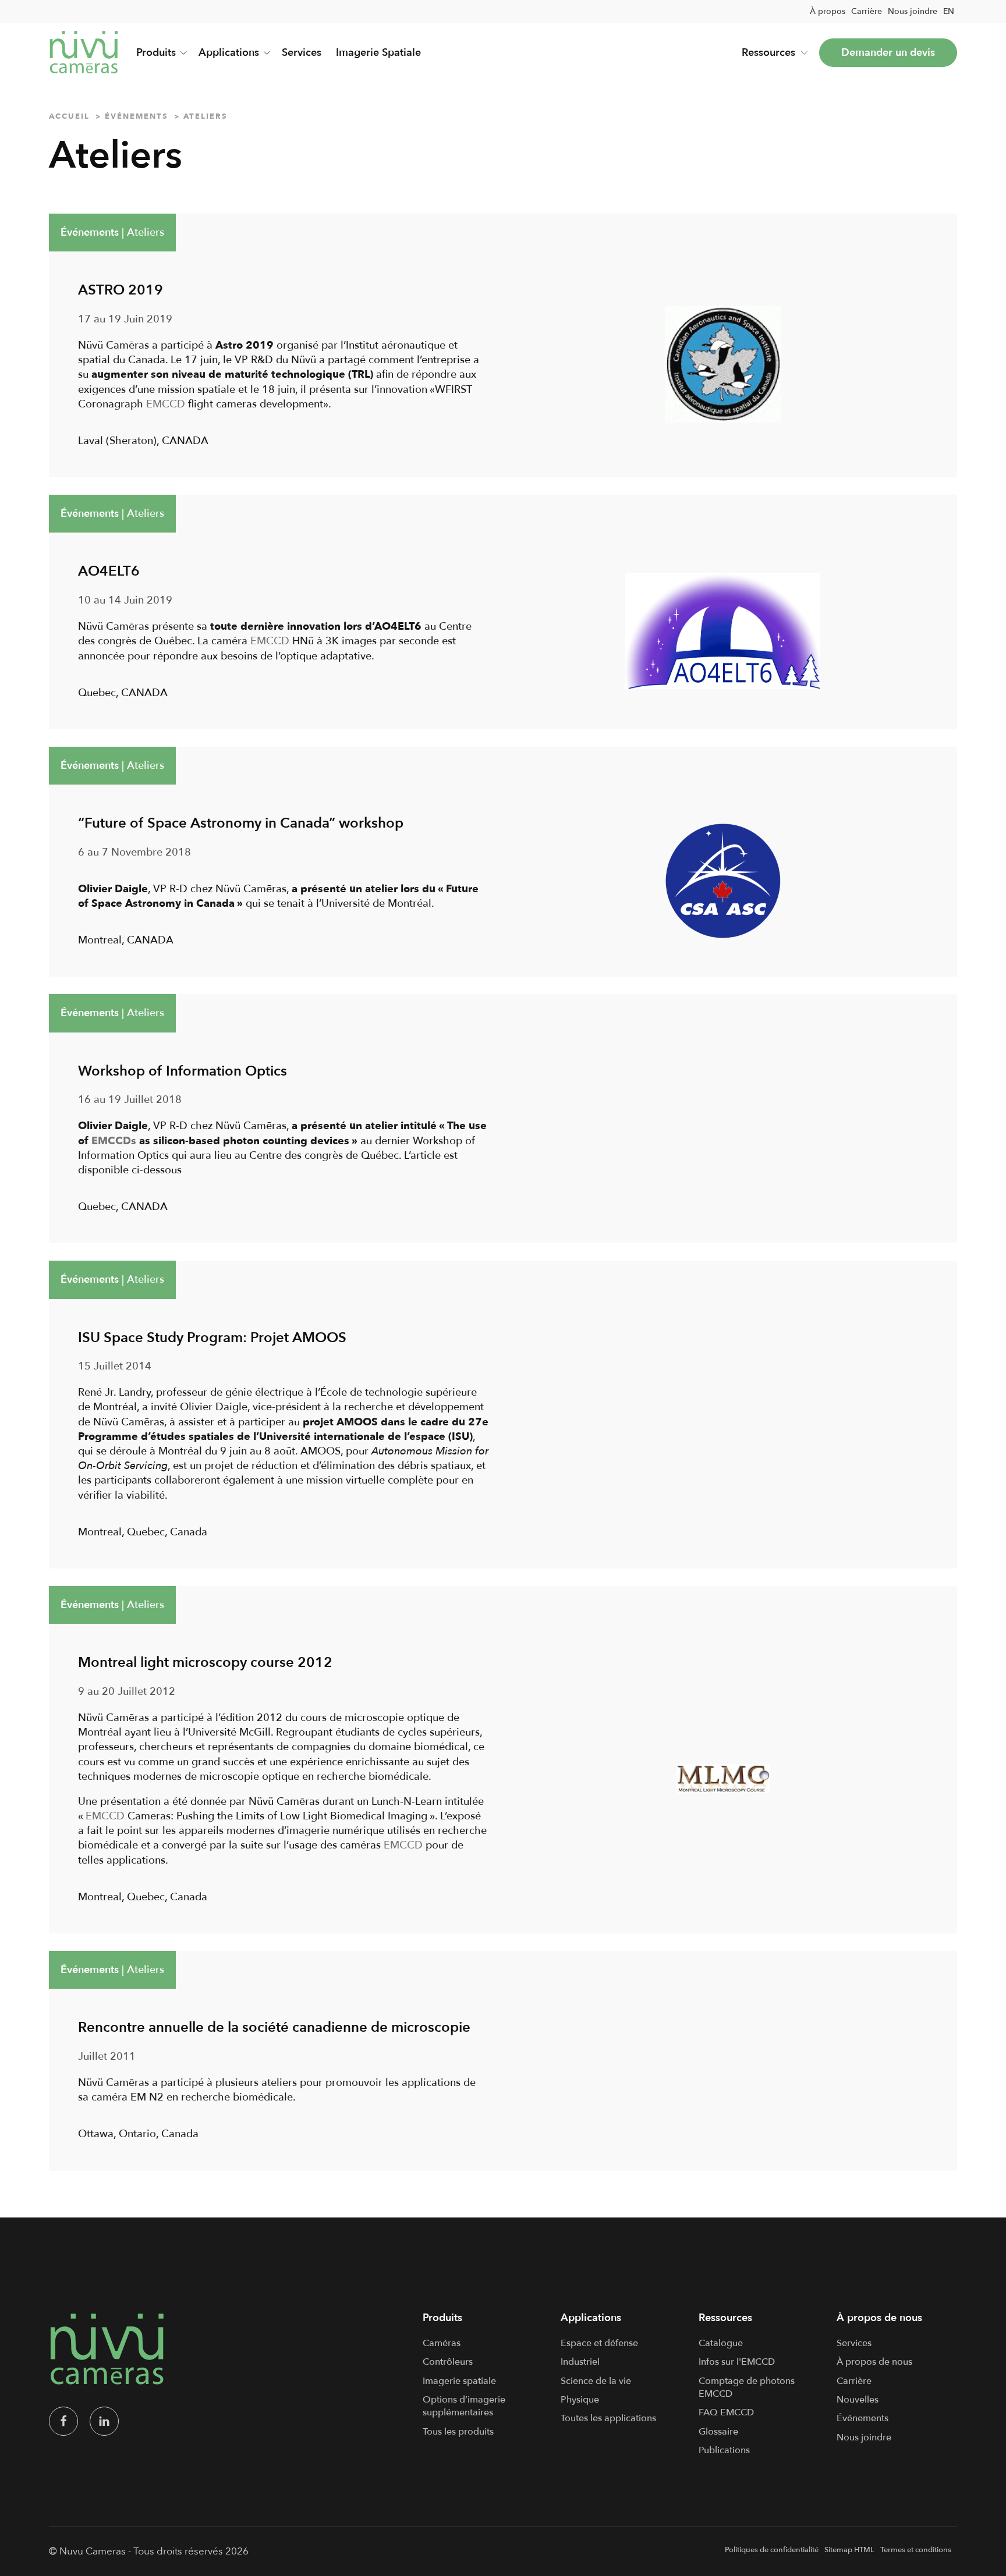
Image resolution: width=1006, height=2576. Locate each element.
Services (302, 53)
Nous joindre (913, 11)
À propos (828, 11)
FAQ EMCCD (726, 2412)
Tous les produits (458, 2432)
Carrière (867, 11)
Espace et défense (599, 2343)
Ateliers (146, 233)
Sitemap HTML (849, 2550)
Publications (724, 2450)
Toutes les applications (608, 2418)
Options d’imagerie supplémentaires (464, 2406)
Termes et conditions (916, 2550)
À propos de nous (874, 2362)
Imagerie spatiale (459, 2381)
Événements (90, 233)
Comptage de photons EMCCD (747, 2387)
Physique (580, 2400)
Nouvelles (858, 2400)
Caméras (442, 2343)
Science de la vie (596, 2381)
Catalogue (721, 2343)
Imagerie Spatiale (378, 53)
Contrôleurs (448, 2362)
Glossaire (718, 2432)
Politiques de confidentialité (772, 2550)
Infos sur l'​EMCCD (737, 2362)
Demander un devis (888, 53)
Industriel (580, 2362)
